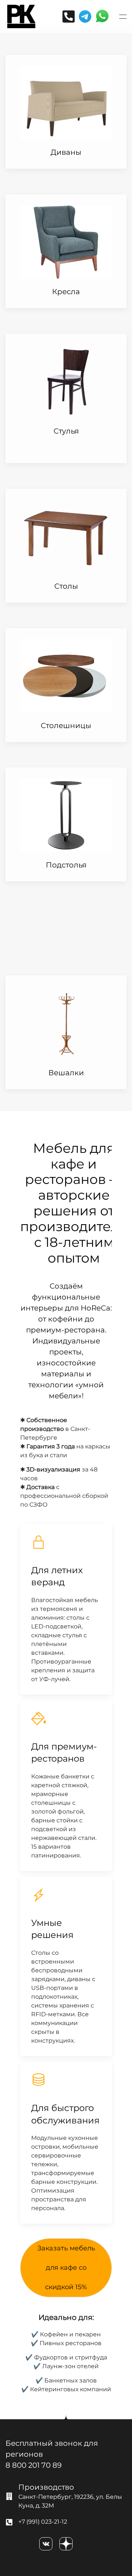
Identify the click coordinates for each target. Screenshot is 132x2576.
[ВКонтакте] (46, 2544)
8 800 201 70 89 (34, 2465)
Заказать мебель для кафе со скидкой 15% (66, 2268)
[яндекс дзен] (66, 2544)
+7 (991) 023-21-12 (43, 2522)
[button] (123, 16)
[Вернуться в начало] (21, 16)
